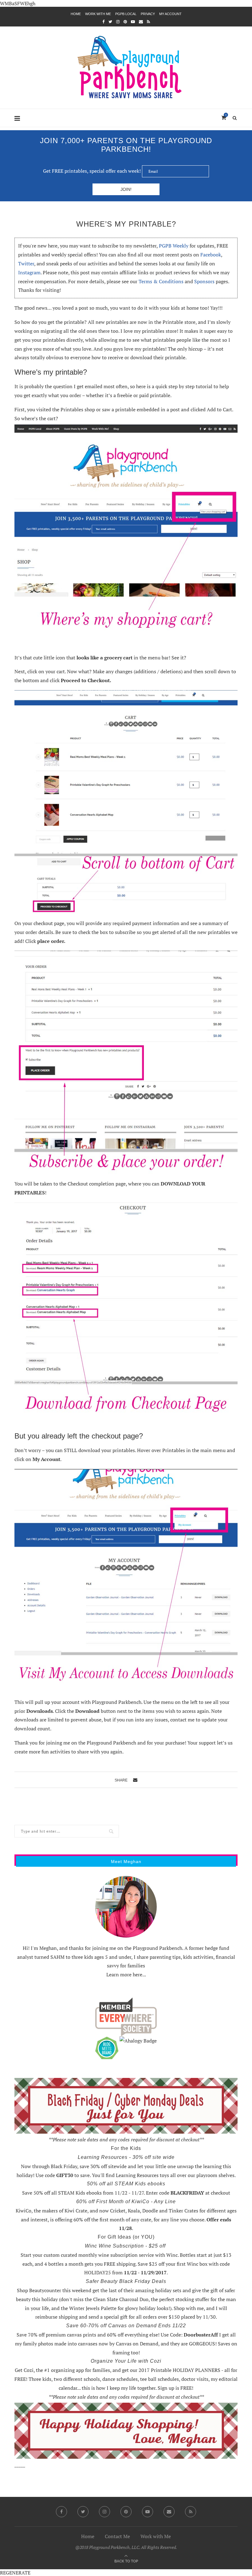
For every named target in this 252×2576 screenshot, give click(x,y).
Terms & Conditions (161, 281)
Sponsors (204, 281)
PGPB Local (126, 14)
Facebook (211, 255)
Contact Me (117, 2536)
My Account (170, 14)
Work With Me (98, 14)
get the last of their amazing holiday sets (137, 2290)
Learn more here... (126, 1974)
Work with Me (156, 2536)
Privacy (148, 14)
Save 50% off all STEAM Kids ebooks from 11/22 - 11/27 (83, 2193)
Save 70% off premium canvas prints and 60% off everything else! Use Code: (117, 2335)
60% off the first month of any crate (112, 2220)
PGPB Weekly (174, 246)
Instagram (29, 272)
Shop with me (189, 2308)
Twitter (26, 264)
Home (76, 14)
